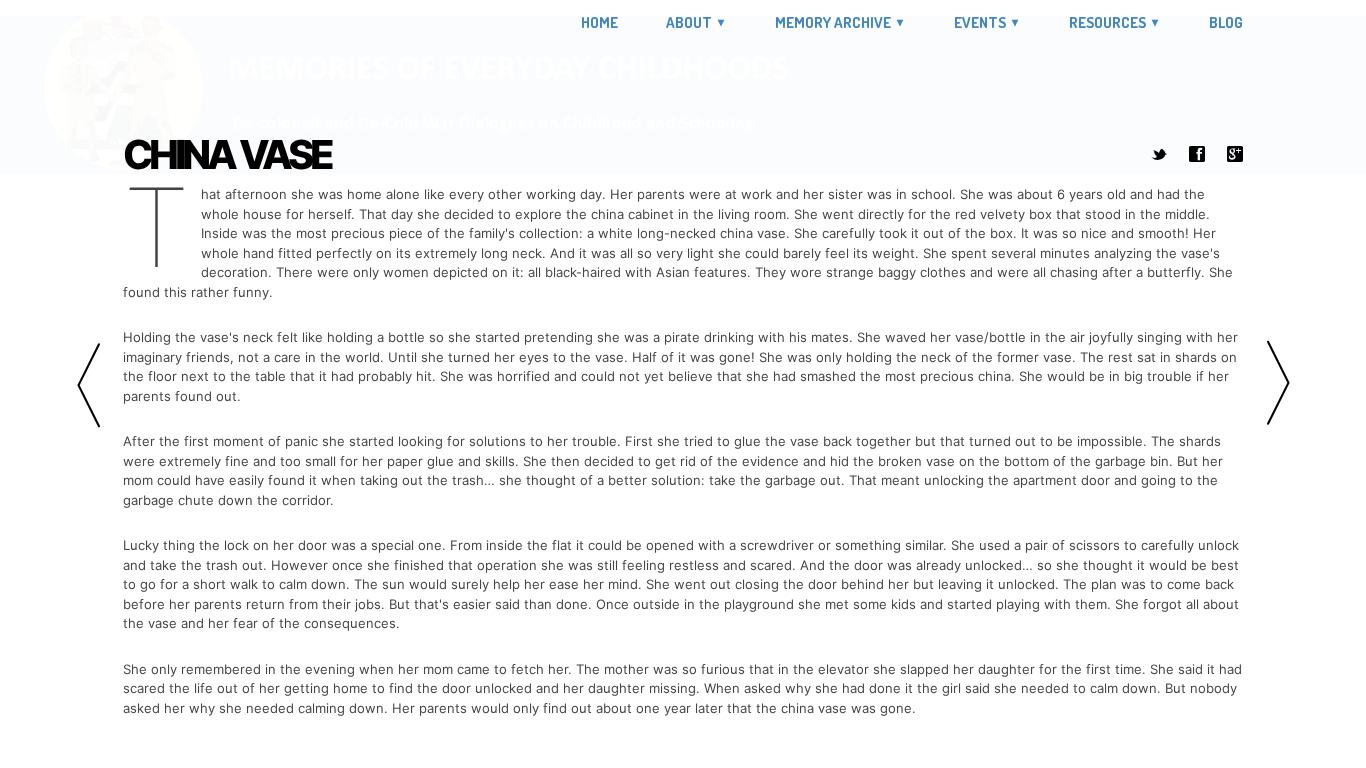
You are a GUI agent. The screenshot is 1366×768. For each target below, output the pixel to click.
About (689, 22)
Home (599, 23)
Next (1278, 384)
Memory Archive (833, 22)
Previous (88, 384)
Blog (1226, 23)
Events (980, 22)
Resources (1107, 22)
